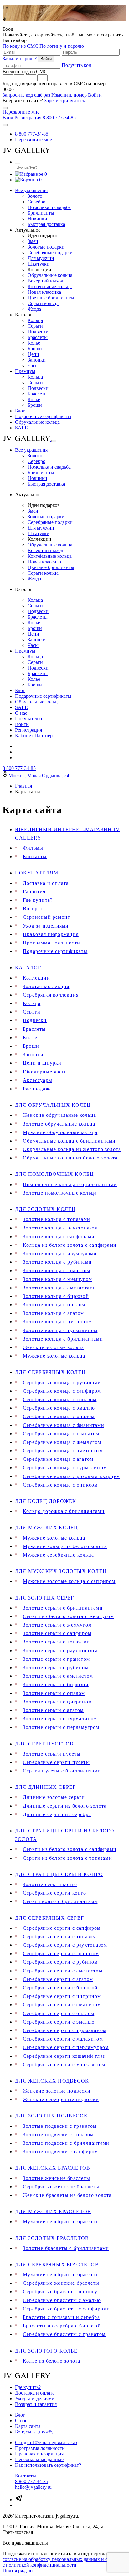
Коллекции (36, 978)
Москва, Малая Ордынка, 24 (39, 775)
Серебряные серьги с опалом (59, 2013)
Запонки (37, 360)
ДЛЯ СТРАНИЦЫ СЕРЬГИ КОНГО (59, 1874)
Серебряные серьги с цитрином (62, 1996)
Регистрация (28, 118)
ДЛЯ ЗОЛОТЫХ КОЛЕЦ (45, 1209)
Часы (33, 366)
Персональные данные (39, 2459)
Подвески (38, 332)
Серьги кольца (43, 303)
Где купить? (38, 900)
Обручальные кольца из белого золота (70, 1158)
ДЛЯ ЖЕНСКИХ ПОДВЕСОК (52, 2081)
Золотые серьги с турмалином (60, 1719)
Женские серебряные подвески (61, 2099)
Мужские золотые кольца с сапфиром (69, 1581)
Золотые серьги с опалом (54, 1693)
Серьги (35, 326)
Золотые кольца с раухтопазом (61, 1228)
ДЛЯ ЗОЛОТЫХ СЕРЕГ (44, 1598)
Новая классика (44, 292)
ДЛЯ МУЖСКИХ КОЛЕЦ (46, 1527)
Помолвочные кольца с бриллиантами (70, 1184)
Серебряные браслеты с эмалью (62, 2300)
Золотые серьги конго (50, 1884)
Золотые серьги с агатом (53, 1710)
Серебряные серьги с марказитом (64, 2065)
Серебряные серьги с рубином (60, 1962)
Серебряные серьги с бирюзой (60, 1988)
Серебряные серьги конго (55, 1893)
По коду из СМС (20, 46)
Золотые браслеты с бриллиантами (66, 2248)
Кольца (35, 320)
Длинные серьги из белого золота (65, 1806)
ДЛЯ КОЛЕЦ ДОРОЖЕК (46, 1501)
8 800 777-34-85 (59, 118)
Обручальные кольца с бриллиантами (69, 1141)
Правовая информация (51, 934)
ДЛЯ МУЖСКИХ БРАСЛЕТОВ (53, 2211)
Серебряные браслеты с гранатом (64, 2334)
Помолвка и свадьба (49, 207)
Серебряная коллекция (51, 995)
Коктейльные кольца (50, 286)
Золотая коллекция (46, 986)
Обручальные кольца (50, 275)
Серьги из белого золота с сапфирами (70, 1849)
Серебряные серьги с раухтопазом (65, 1945)
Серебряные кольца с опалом (59, 1416)
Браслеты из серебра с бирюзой (62, 2326)
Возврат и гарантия (36, 2404)
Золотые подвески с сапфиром (60, 2151)
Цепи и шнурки (42, 1063)
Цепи (33, 354)
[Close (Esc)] (5, 108)
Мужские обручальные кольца (60, 1132)
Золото (35, 196)
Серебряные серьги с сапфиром (62, 1928)
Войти (95, 95)
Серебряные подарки (50, 253)
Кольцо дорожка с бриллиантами (64, 1511)
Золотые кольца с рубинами (57, 1262)
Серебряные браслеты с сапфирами (66, 2309)
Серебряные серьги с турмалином (65, 2030)
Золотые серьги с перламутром (61, 1727)
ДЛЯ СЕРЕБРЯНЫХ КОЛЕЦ (50, 1372)
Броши (35, 349)
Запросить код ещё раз (26, 95)
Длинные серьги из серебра (57, 1814)
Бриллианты (41, 213)
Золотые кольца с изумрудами (60, 1253)
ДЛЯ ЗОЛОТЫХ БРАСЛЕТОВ (52, 2238)
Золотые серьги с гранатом (56, 1659)
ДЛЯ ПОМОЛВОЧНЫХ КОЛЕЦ (54, 1174)
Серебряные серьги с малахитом (63, 2039)
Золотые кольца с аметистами (59, 1288)
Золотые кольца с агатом (54, 1313)
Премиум (25, 371)
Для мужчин (41, 258)
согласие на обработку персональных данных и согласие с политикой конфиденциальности (63, 2562)
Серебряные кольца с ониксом (60, 1485)
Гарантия (34, 892)
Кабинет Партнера (35, 736)
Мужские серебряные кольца (58, 1555)
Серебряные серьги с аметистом (63, 1971)
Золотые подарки (46, 247)
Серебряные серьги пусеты (56, 1762)
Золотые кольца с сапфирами (59, 1237)
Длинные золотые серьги (54, 1797)
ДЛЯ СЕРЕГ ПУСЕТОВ (44, 1744)
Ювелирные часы (44, 1072)
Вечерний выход (45, 281)
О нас (21, 713)
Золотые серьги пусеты (52, 1754)
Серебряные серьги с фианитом (62, 2005)
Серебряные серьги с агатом (58, 1979)
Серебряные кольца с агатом (58, 1459)
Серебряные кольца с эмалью (59, 1408)
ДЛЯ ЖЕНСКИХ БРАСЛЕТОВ (53, 2168)
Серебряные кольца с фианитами (64, 1425)
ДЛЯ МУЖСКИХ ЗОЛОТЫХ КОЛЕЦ (61, 1571)
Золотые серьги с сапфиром (57, 1633)
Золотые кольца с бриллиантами (63, 1339)
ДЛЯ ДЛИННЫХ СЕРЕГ (45, 1787)
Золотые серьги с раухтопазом (60, 1651)
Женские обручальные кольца (59, 1115)
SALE (21, 428)
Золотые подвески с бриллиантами (66, 2143)
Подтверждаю (18, 2571)
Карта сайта (28, 2426)
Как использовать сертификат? (48, 2465)
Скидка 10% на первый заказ (46, 2442)
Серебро (36, 202)
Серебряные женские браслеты (61, 2187)
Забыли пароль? (20, 59)
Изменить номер (69, 95)
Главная (23, 786)
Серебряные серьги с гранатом (61, 1953)
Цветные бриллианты (51, 298)
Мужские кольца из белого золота (65, 1546)
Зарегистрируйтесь (64, 101)
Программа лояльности (52, 943)
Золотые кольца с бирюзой (56, 1296)
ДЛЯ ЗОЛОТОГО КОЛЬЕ (46, 2351)
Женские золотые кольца (53, 1347)
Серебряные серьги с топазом (59, 1936)
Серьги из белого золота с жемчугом (68, 1616)
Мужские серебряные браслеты (61, 2221)
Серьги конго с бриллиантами (60, 1901)
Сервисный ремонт (46, 917)
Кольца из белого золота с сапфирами (70, 1245)
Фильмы (33, 848)
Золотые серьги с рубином (56, 1667)
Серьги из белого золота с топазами (67, 1858)
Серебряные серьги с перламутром (66, 2047)
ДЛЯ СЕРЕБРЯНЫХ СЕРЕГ (49, 1918)
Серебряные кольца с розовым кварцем (71, 1476)
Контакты (35, 856)
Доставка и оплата (46, 883)
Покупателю (28, 719)
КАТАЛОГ (28, 968)
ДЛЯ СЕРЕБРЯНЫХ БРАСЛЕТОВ (57, 2264)
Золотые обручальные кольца (59, 1124)
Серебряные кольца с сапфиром (62, 1391)
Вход (8, 118)
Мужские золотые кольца (54, 1356)
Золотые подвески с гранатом (60, 2126)
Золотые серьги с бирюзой (56, 1684)
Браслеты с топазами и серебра (61, 2317)
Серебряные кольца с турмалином (65, 1468)
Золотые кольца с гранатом (57, 1270)
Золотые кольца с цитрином (57, 1322)
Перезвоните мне (21, 112)
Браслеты (38, 337)
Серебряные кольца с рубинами (62, 1382)
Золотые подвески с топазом (58, 2135)
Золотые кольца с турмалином (60, 1330)
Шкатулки (39, 264)
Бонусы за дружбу (34, 2432)
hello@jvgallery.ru (33, 2487)
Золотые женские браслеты (57, 2178)
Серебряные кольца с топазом (60, 1399)
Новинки (37, 219)
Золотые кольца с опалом (54, 1305)
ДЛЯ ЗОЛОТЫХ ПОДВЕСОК (51, 2116)
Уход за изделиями (46, 926)
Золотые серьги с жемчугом (57, 1625)
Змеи (33, 241)
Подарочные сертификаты (43, 416)
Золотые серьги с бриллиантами (63, 1608)
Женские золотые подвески (57, 2091)
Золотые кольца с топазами (57, 1219)
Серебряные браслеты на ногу (60, 2291)
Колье (34, 343)
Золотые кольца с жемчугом (57, 1279)
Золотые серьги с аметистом (58, 1676)
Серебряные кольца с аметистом (63, 1451)
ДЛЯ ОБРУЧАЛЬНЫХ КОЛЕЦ (53, 1105)
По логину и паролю (62, 46)
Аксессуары (38, 1080)
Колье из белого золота (52, 2361)
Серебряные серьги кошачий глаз (64, 2056)
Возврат (33, 909)
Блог (20, 411)
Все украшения (31, 190)
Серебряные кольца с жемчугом (62, 1442)
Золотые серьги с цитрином (57, 1702)
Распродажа (37, 1089)
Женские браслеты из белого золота (67, 2195)
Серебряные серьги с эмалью (59, 2022)
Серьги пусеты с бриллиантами (62, 1771)
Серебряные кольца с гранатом (61, 1434)
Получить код (76, 65)
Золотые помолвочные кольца (60, 1193)
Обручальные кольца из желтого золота (72, 1149)
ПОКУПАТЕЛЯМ (37, 873)
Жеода (34, 309)
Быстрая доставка (46, 224)
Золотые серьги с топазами (56, 1642)
